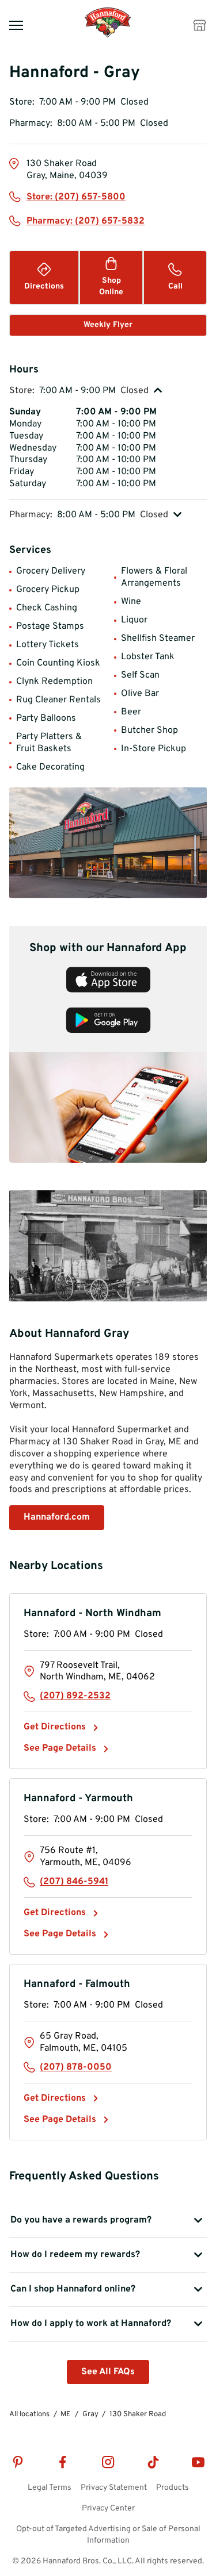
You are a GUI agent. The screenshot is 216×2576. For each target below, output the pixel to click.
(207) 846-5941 (74, 1882)
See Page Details (60, 1748)
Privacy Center (108, 2508)
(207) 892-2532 (75, 1696)
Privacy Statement (114, 2488)
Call (175, 287)
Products (173, 2488)
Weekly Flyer (108, 325)
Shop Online (111, 287)
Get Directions (61, 1727)
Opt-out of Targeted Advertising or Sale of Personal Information (108, 2535)
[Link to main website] (108, 36)
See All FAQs (108, 2372)
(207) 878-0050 (76, 2067)
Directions (44, 287)
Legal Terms (50, 2488)
